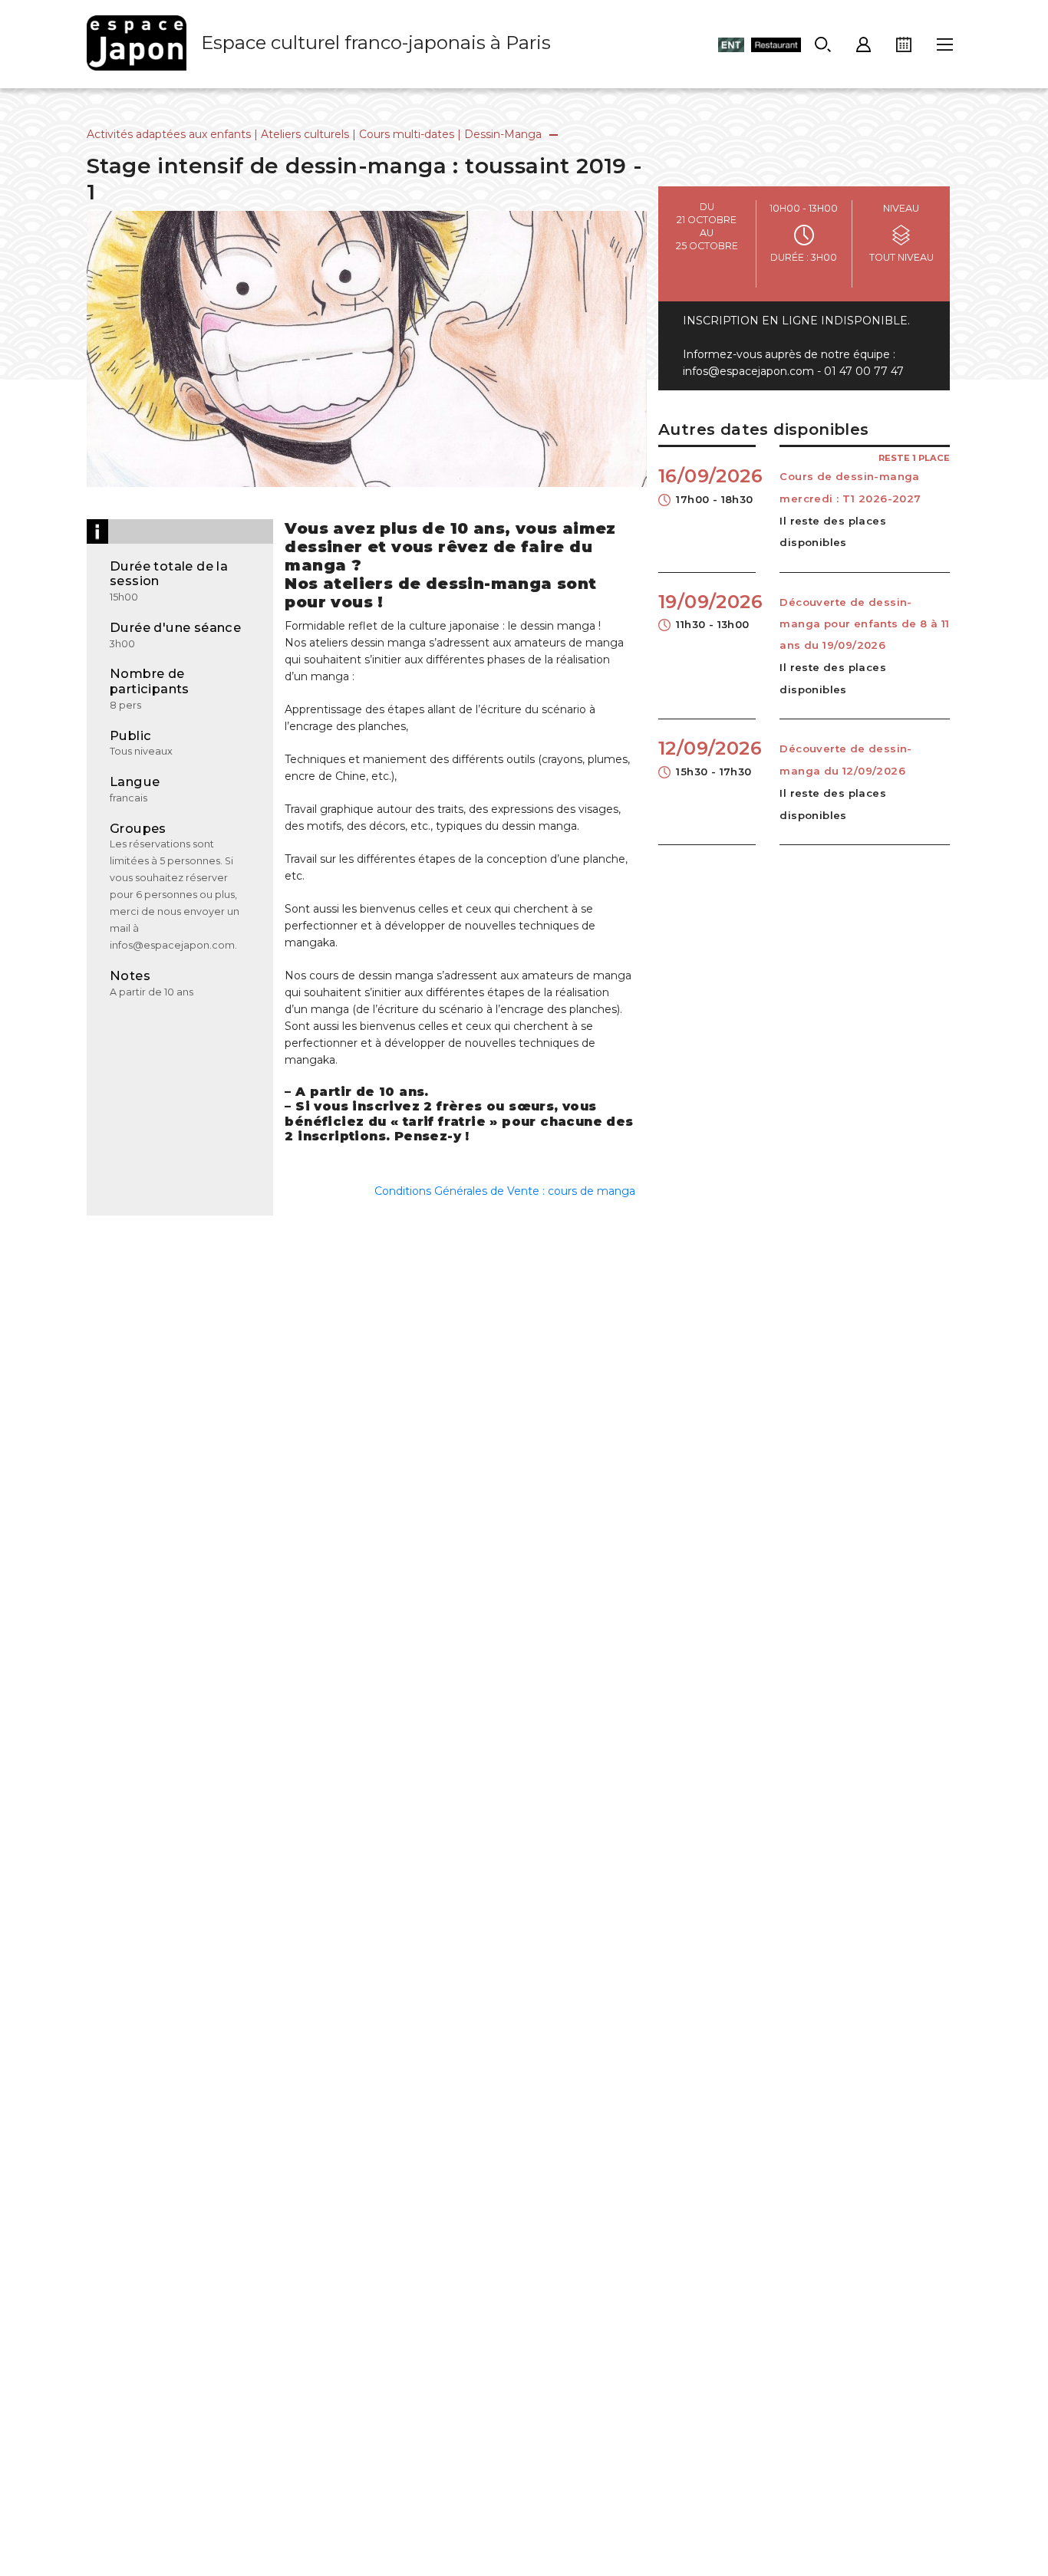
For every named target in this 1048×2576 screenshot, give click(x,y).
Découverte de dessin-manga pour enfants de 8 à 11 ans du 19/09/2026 (864, 624)
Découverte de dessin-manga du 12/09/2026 (845, 759)
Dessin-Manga (503, 134)
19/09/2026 (707, 610)
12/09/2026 (707, 757)
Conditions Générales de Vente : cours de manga (505, 1191)
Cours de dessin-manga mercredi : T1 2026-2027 (850, 487)
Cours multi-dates (407, 134)
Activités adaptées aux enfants (169, 134)
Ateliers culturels (305, 134)
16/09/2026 (707, 485)
